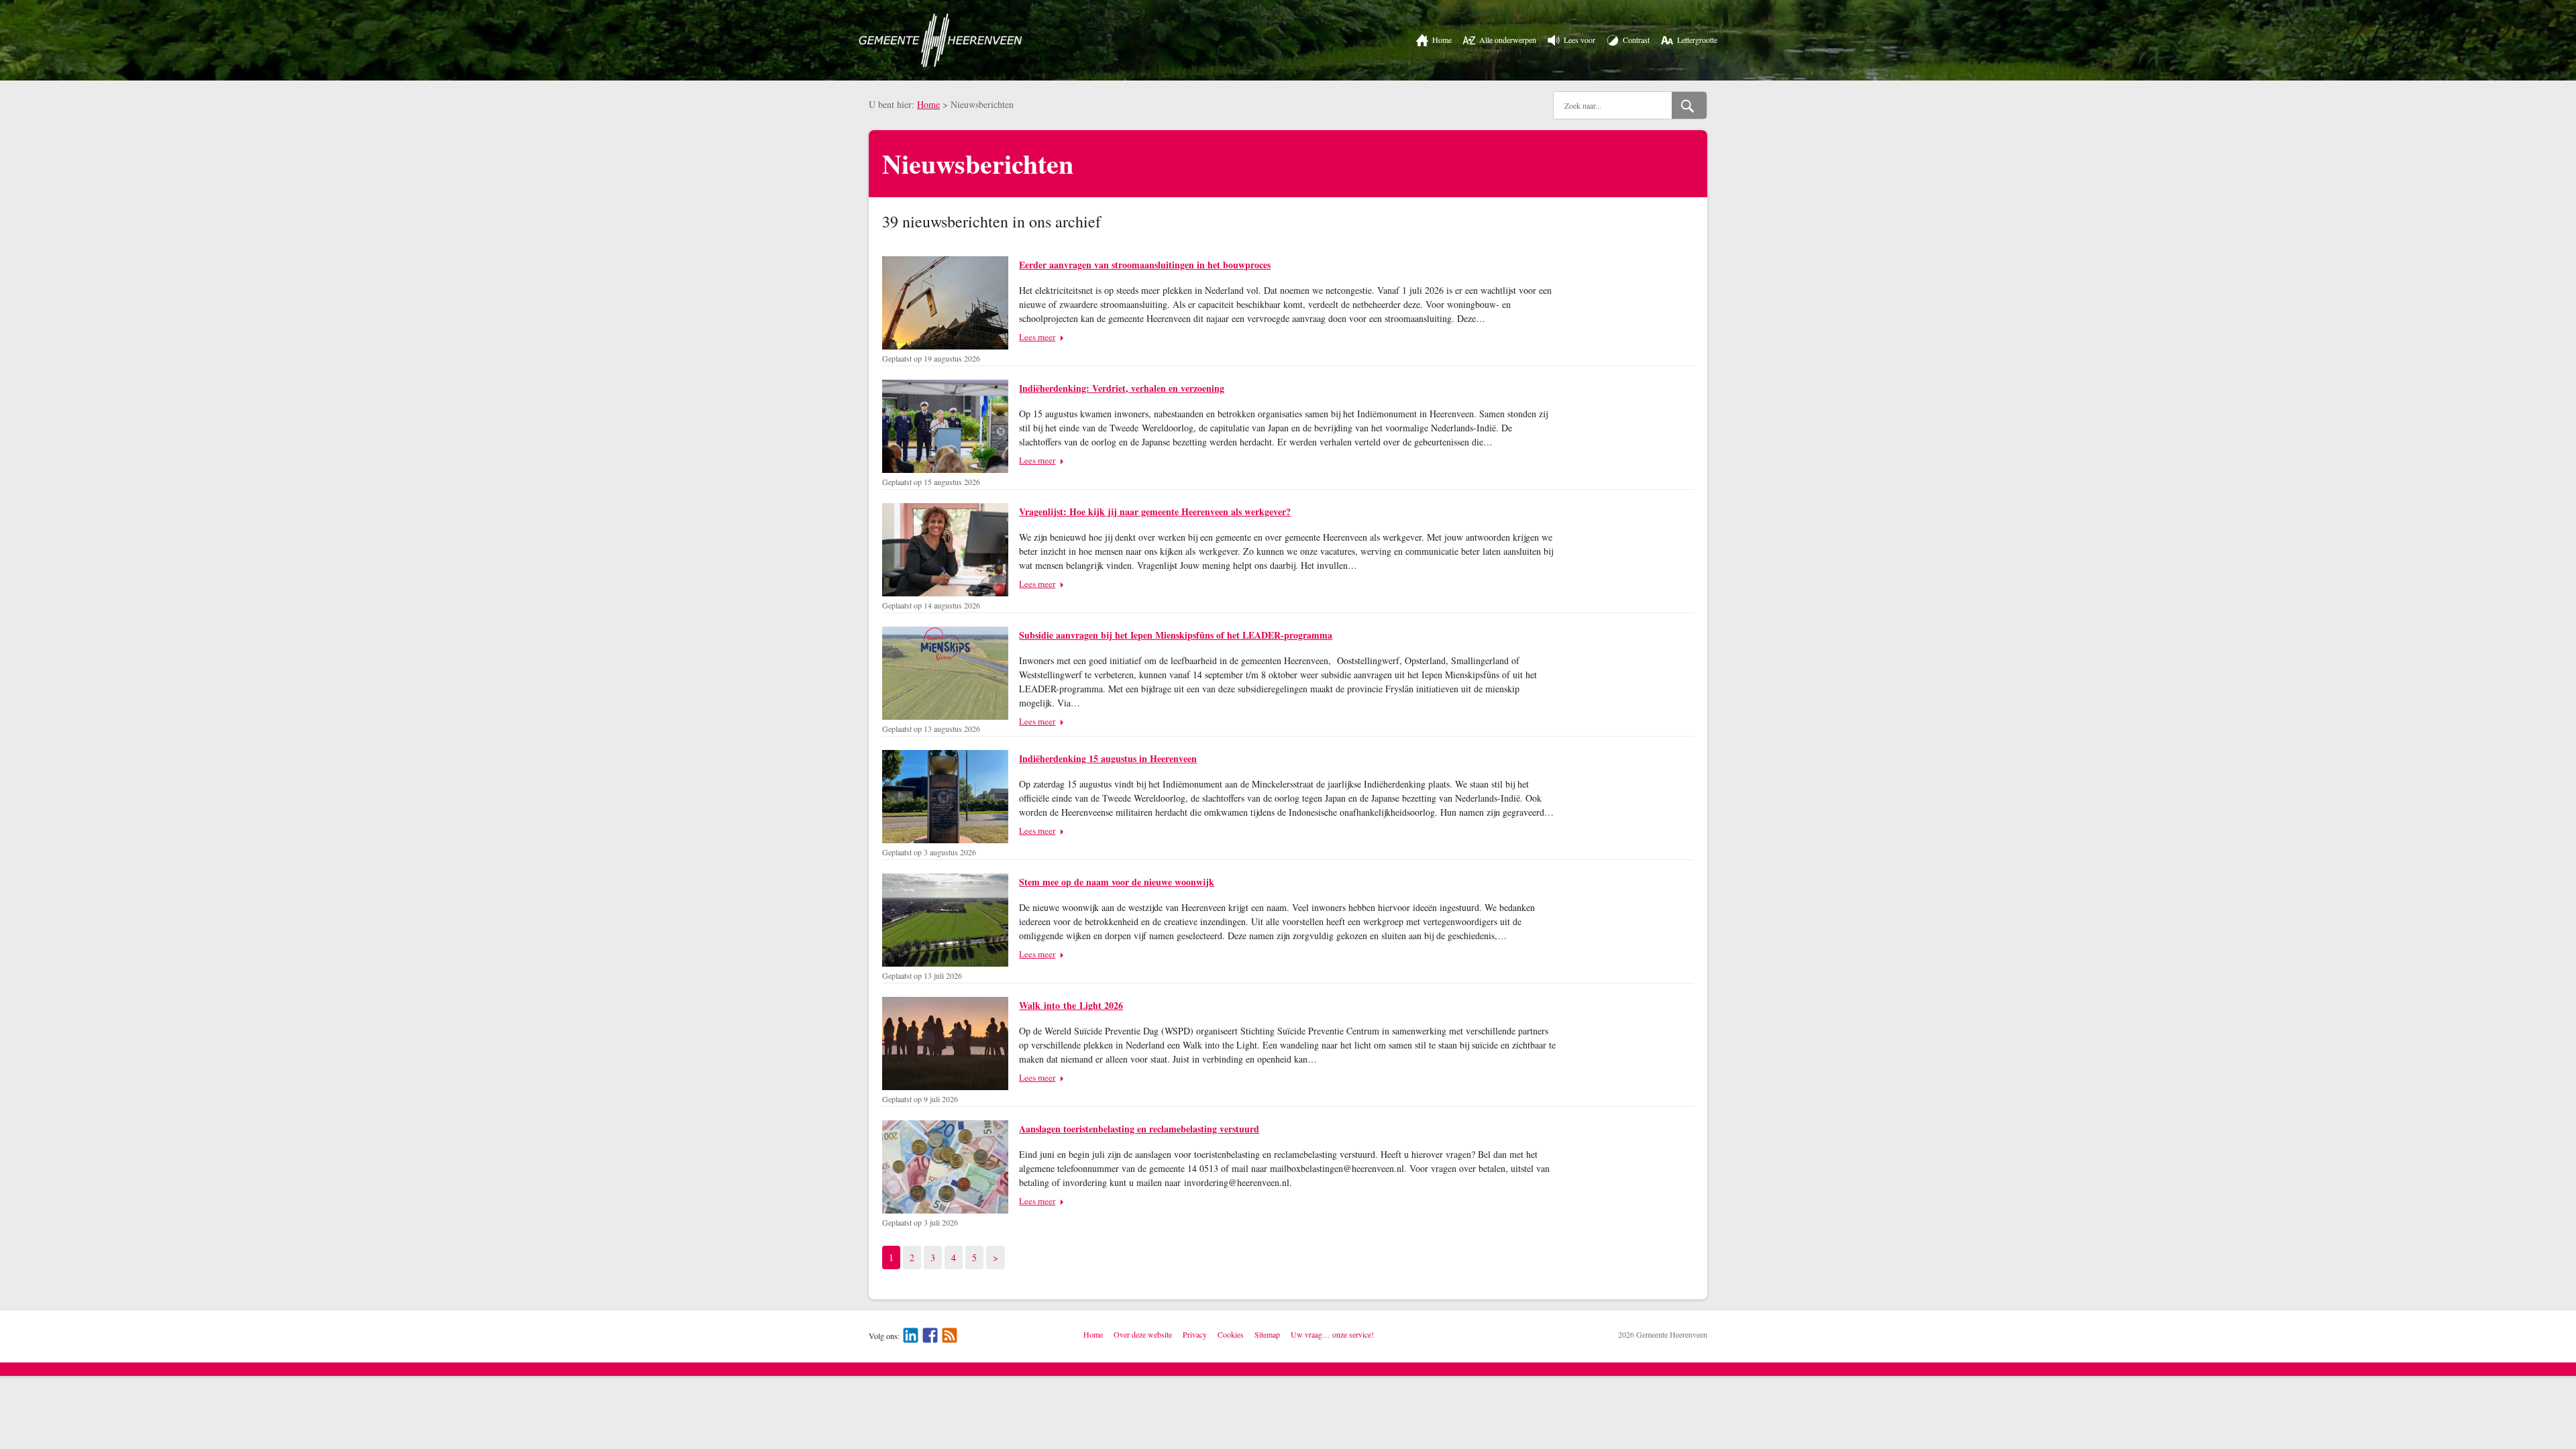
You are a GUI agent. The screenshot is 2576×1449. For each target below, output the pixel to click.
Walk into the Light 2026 (1071, 1005)
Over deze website (1143, 1334)
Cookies (1231, 1334)
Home (928, 104)
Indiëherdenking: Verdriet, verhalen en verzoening (1122, 388)
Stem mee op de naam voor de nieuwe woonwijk (1117, 882)
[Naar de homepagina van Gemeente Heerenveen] (941, 40)
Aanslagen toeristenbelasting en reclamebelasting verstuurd (1139, 1129)
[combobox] (1613, 105)
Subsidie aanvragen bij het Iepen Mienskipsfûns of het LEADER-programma (1176, 635)
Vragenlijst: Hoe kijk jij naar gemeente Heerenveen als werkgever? (1155, 512)
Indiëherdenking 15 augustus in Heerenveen (1108, 758)
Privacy (1195, 1334)
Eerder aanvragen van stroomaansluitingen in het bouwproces (1145, 265)
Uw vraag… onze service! (1332, 1334)
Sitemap (1267, 1334)
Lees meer (1037, 337)
